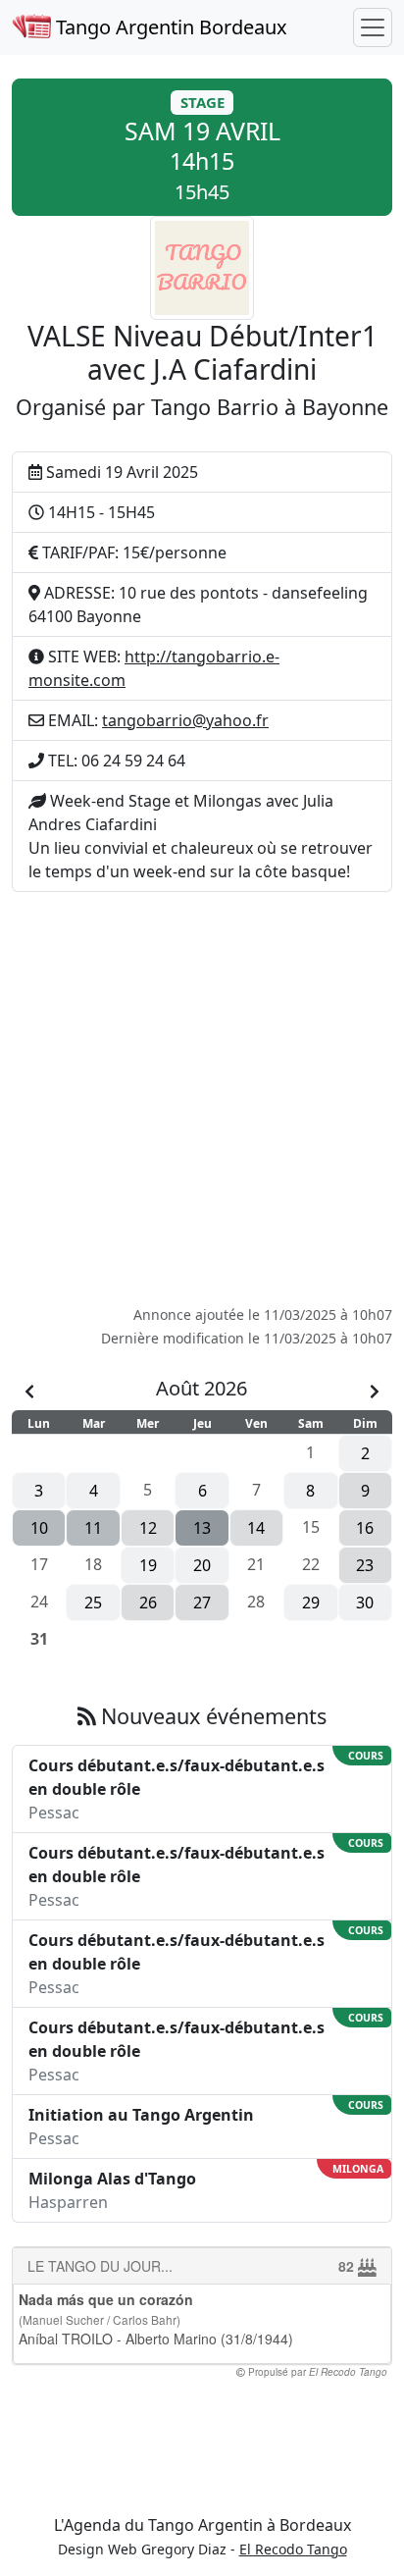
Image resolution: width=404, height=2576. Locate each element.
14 (256, 1528)
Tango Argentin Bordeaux (169, 27)
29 (311, 1603)
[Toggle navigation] (373, 27)
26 (148, 1603)
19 (148, 1565)
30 (365, 1603)
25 (93, 1603)
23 (365, 1565)
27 (202, 1603)
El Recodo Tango (293, 2549)
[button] (202, 147)
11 (93, 1528)
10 (39, 1528)
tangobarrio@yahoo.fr (185, 720)
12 (148, 1528)
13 (202, 1528)
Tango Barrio (215, 407)
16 (365, 1528)
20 (202, 1565)
